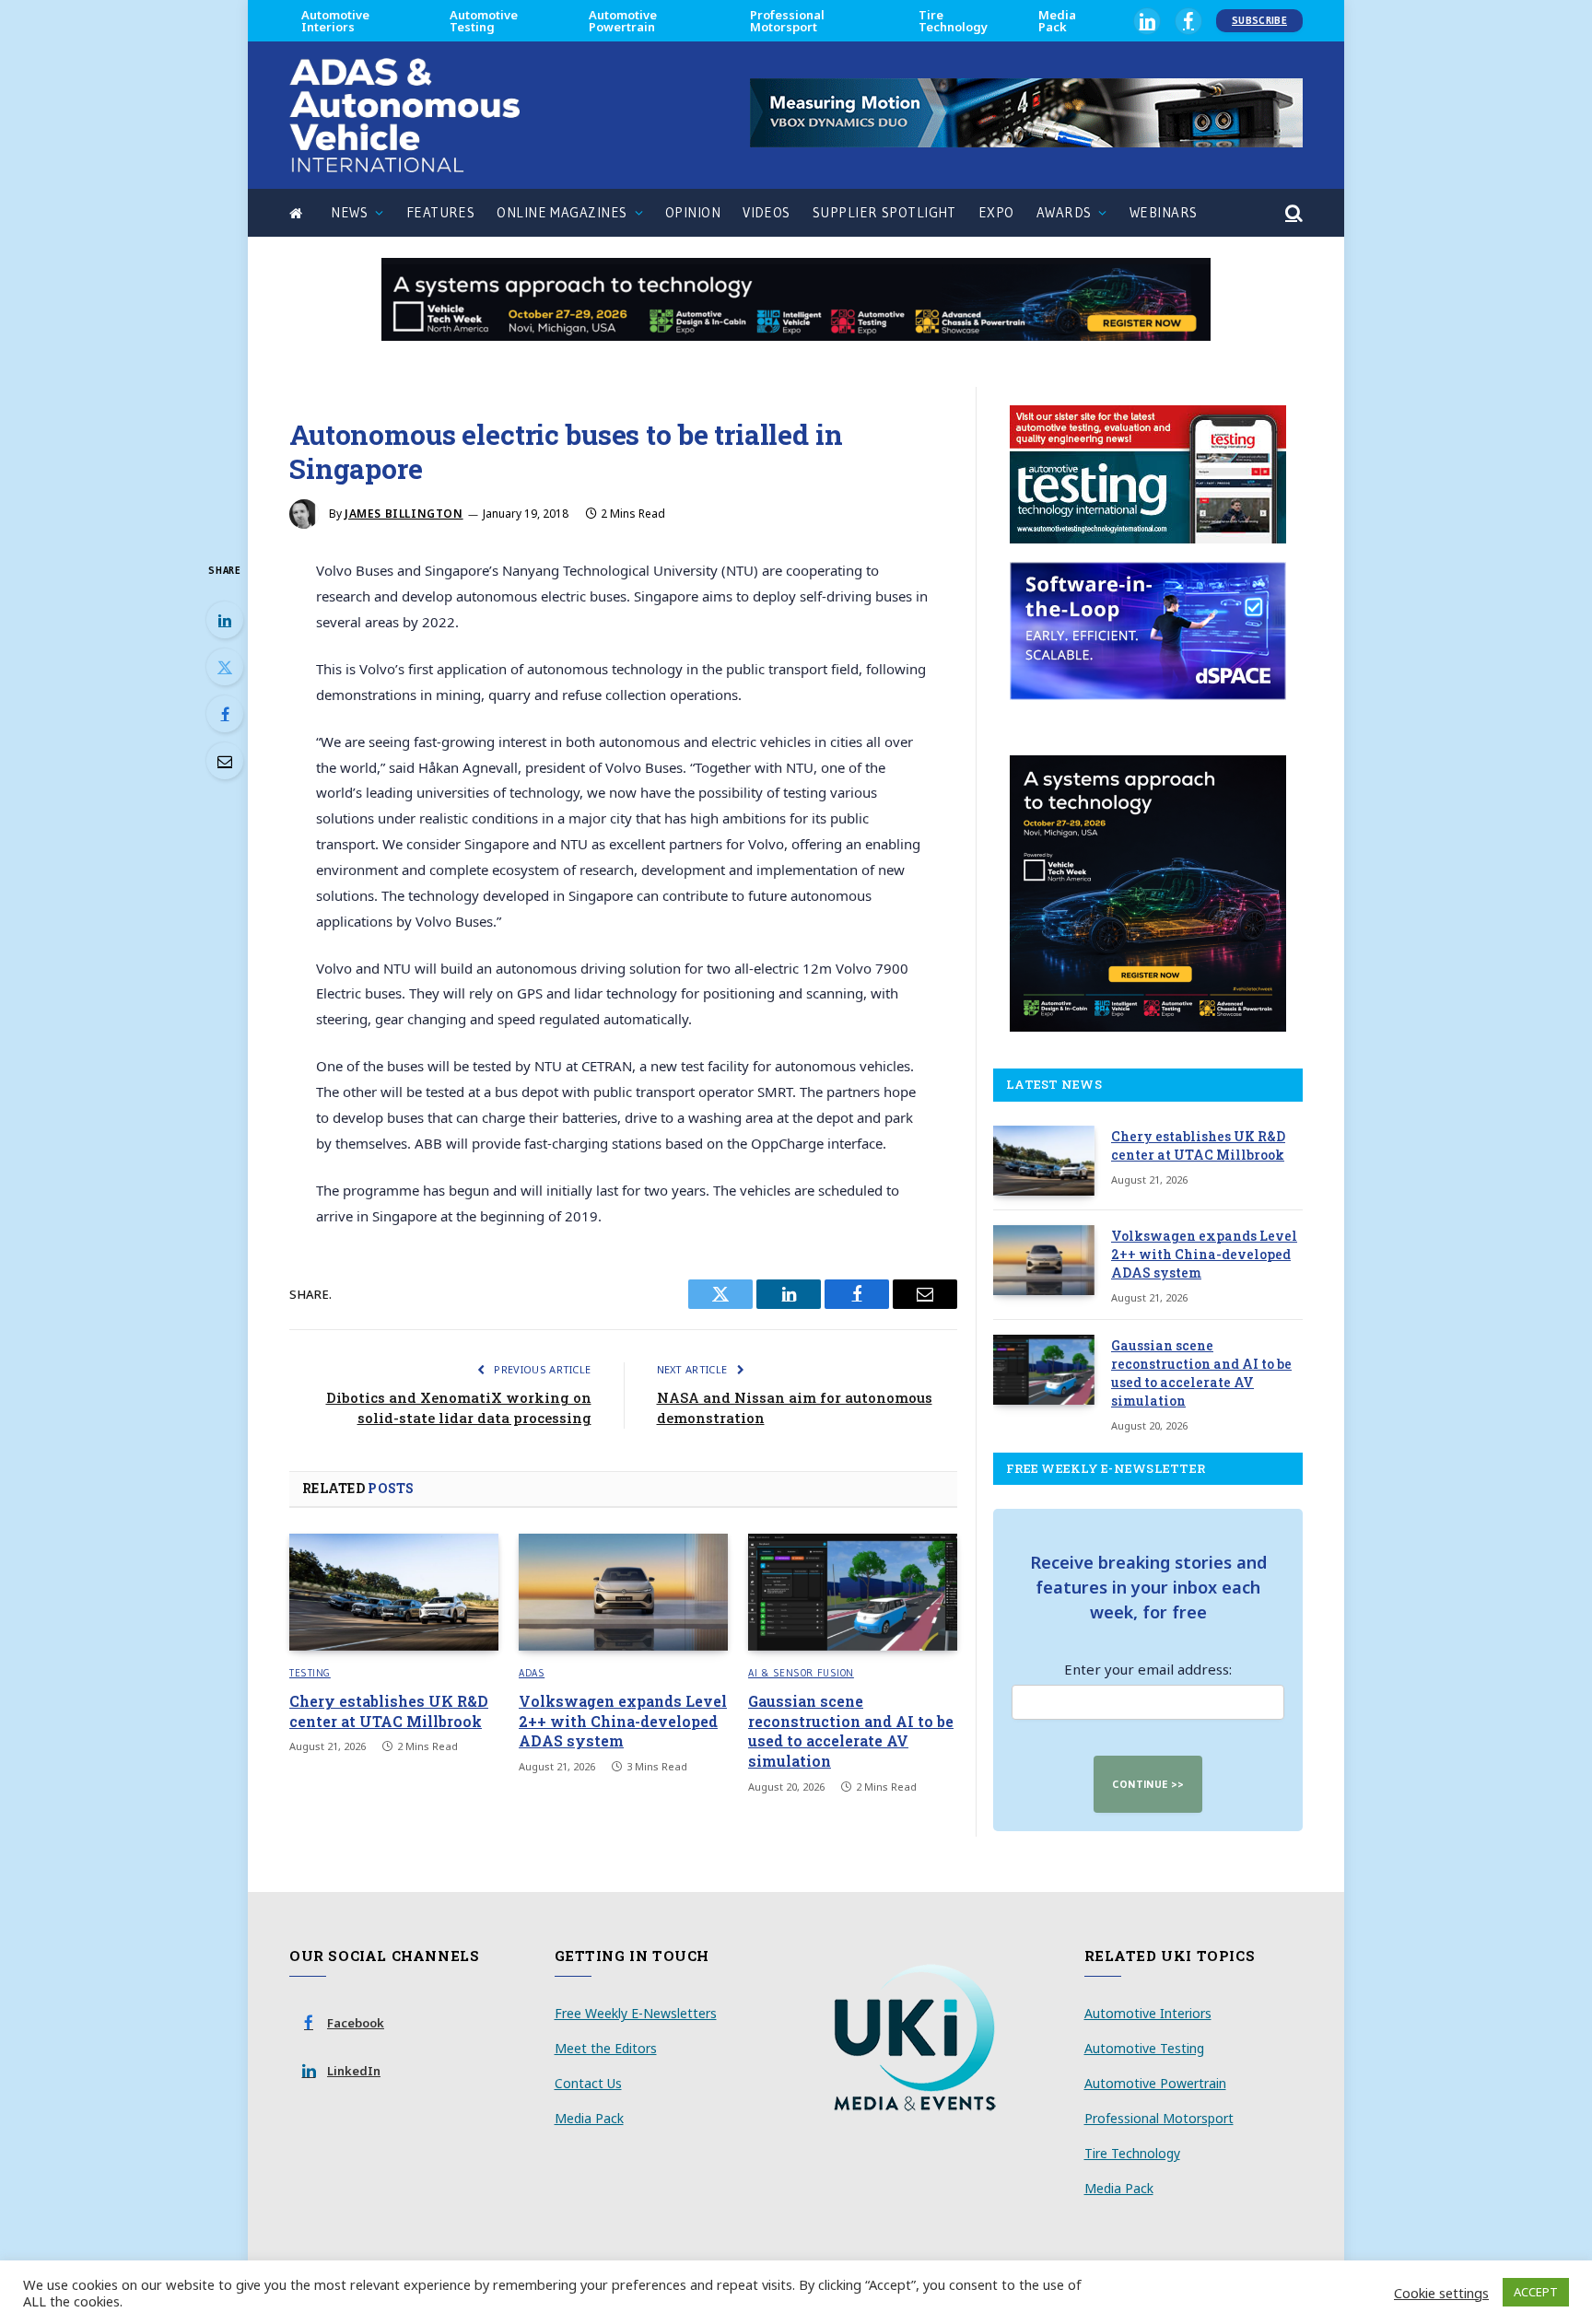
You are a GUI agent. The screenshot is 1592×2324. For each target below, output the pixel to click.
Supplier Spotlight (884, 212)
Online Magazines (562, 212)
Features (441, 212)
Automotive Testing (484, 21)
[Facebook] (225, 714)
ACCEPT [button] (1536, 2292)
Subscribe (1259, 20)
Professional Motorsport (787, 21)
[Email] (225, 761)
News (349, 212)
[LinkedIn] (225, 620)
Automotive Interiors (335, 21)
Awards (1064, 212)
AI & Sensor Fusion (801, 1673)
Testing (310, 1673)
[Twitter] (225, 667)
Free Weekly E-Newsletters (636, 2013)
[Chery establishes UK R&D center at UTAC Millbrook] (394, 1593)
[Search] (1292, 213)
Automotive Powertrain (623, 21)
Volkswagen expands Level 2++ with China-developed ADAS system (623, 1721)
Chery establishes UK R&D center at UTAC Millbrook (389, 1711)
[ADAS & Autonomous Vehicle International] (404, 115)
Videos (767, 212)
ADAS (532, 1673)
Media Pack (1057, 21)
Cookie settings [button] (1441, 2293)
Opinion (693, 212)
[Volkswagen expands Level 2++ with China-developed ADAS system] (623, 1593)
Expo (996, 212)
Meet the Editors (606, 2048)
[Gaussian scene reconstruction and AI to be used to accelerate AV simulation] (853, 1593)
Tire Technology (953, 21)
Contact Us (588, 2083)
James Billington (404, 514)
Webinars (1164, 212)
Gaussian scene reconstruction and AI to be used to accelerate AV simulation (851, 1731)
